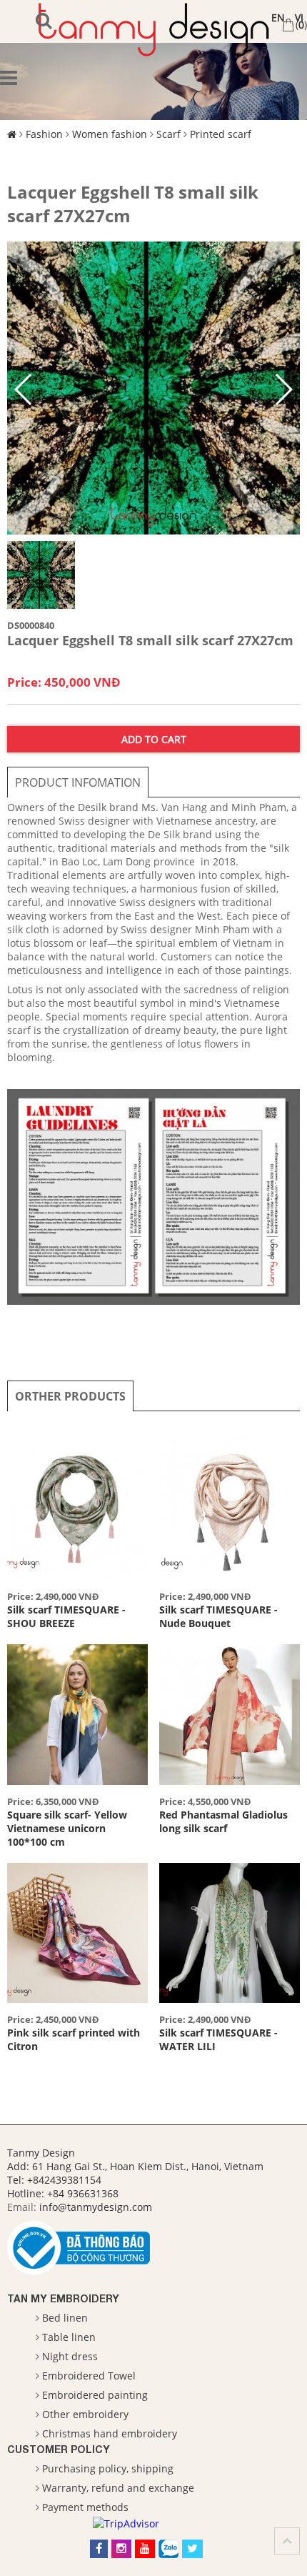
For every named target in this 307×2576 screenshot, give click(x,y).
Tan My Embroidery (63, 2298)
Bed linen (65, 2318)
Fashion (44, 134)
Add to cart (154, 739)
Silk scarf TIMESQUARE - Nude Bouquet (218, 1616)
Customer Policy (59, 2449)
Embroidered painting (95, 2395)
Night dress (70, 2356)
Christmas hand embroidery (110, 2433)
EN (278, 18)
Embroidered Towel (89, 2376)
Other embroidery (85, 2414)
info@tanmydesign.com (96, 2207)
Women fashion (110, 134)
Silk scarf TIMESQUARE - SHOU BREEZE (66, 1616)
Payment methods (85, 2507)
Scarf (168, 134)
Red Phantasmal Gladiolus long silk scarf (223, 1821)
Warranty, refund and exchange (118, 2488)
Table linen (69, 2337)
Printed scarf (221, 134)
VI (299, 18)
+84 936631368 (83, 2193)
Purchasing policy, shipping (108, 2468)
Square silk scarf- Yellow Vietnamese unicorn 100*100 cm (67, 1828)
